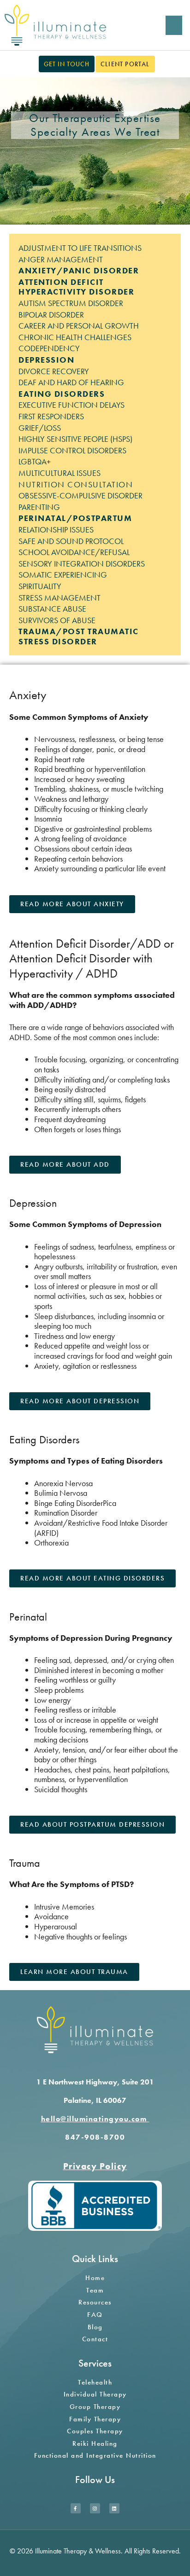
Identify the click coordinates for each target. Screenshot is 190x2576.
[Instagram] (95, 2508)
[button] (174, 25)
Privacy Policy (95, 2166)
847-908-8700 (95, 2137)
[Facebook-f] (76, 2508)
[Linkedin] (114, 2508)
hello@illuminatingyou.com (95, 2119)
